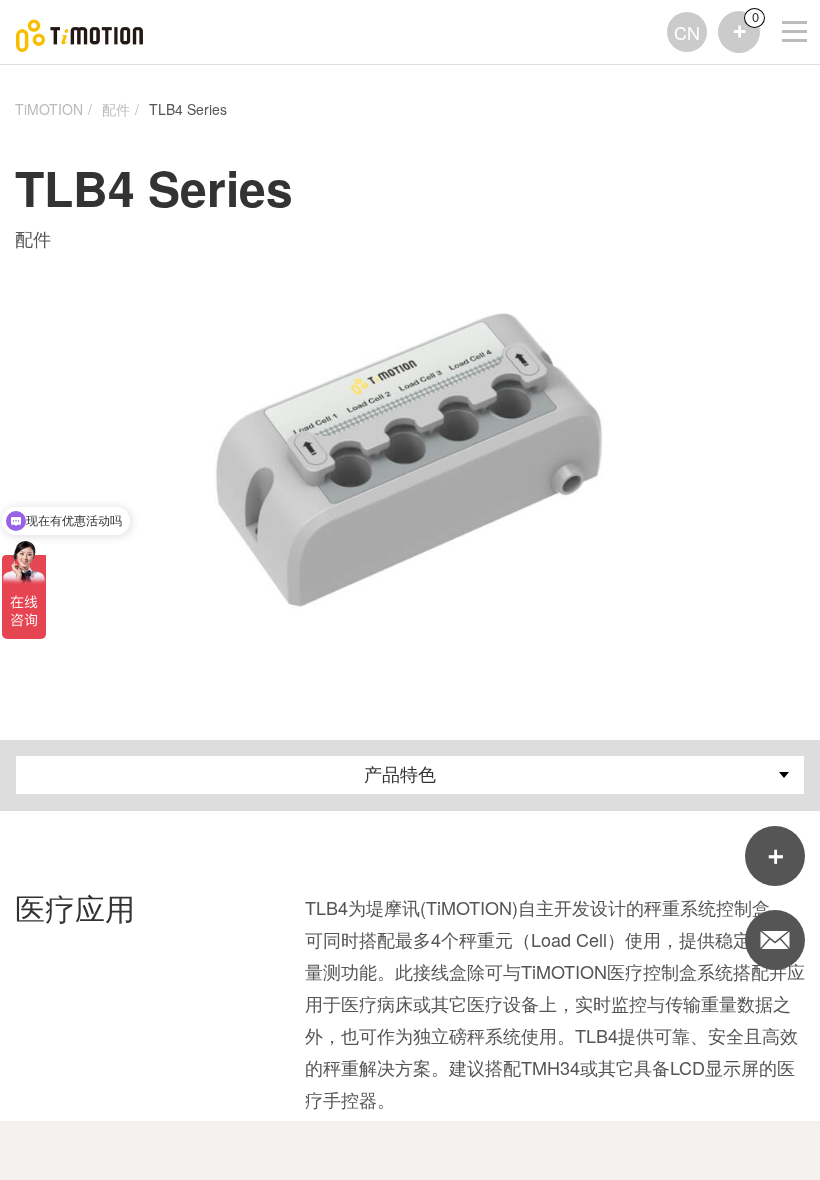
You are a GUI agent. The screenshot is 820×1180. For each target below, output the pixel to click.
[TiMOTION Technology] (80, 32)
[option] (410, 457)
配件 (116, 109)
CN (687, 32)
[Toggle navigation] (782, 5)
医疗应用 (75, 908)
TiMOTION (49, 109)
